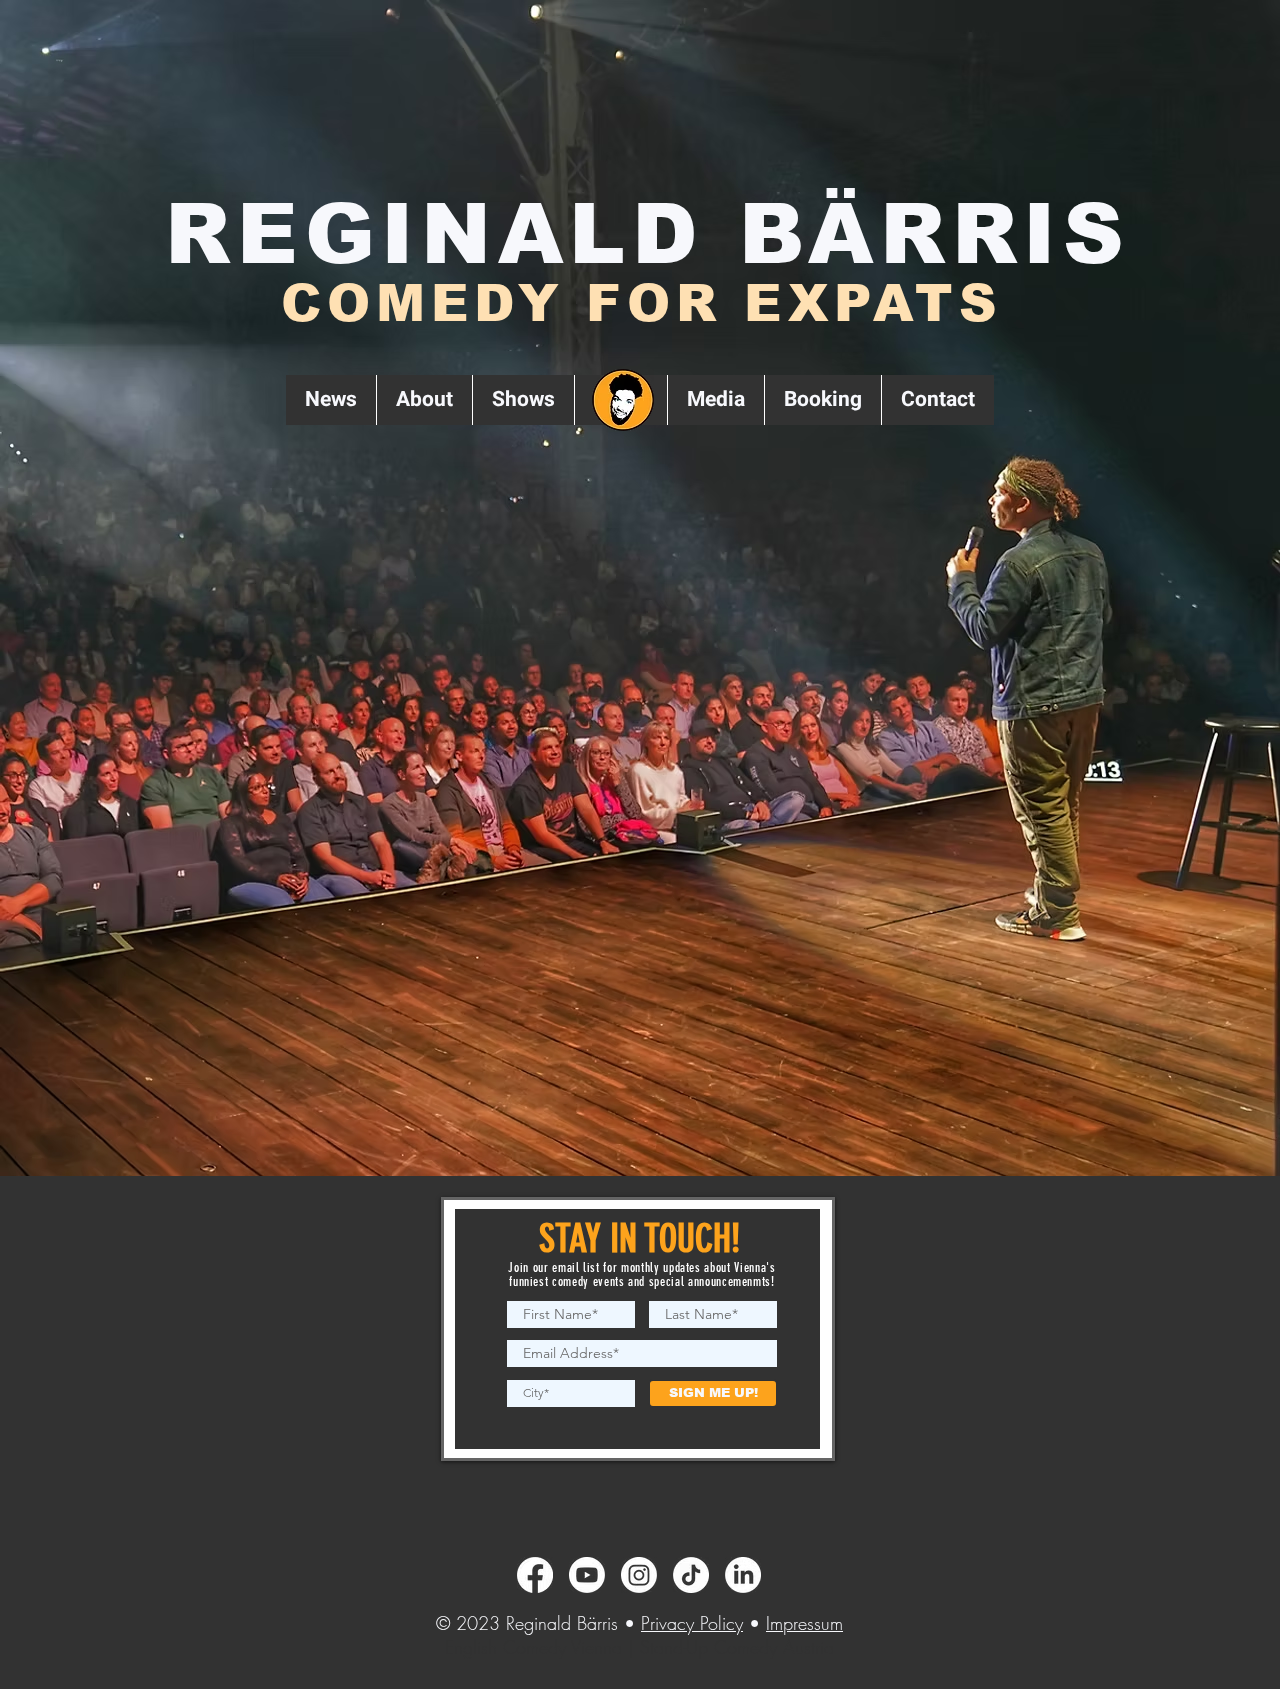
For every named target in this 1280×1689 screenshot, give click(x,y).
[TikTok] (691, 1575)
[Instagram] (639, 1575)
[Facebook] (535, 1575)
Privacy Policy (692, 1623)
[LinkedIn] (743, 1575)
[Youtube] (587, 1575)
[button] (523, 400)
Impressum (804, 1623)
